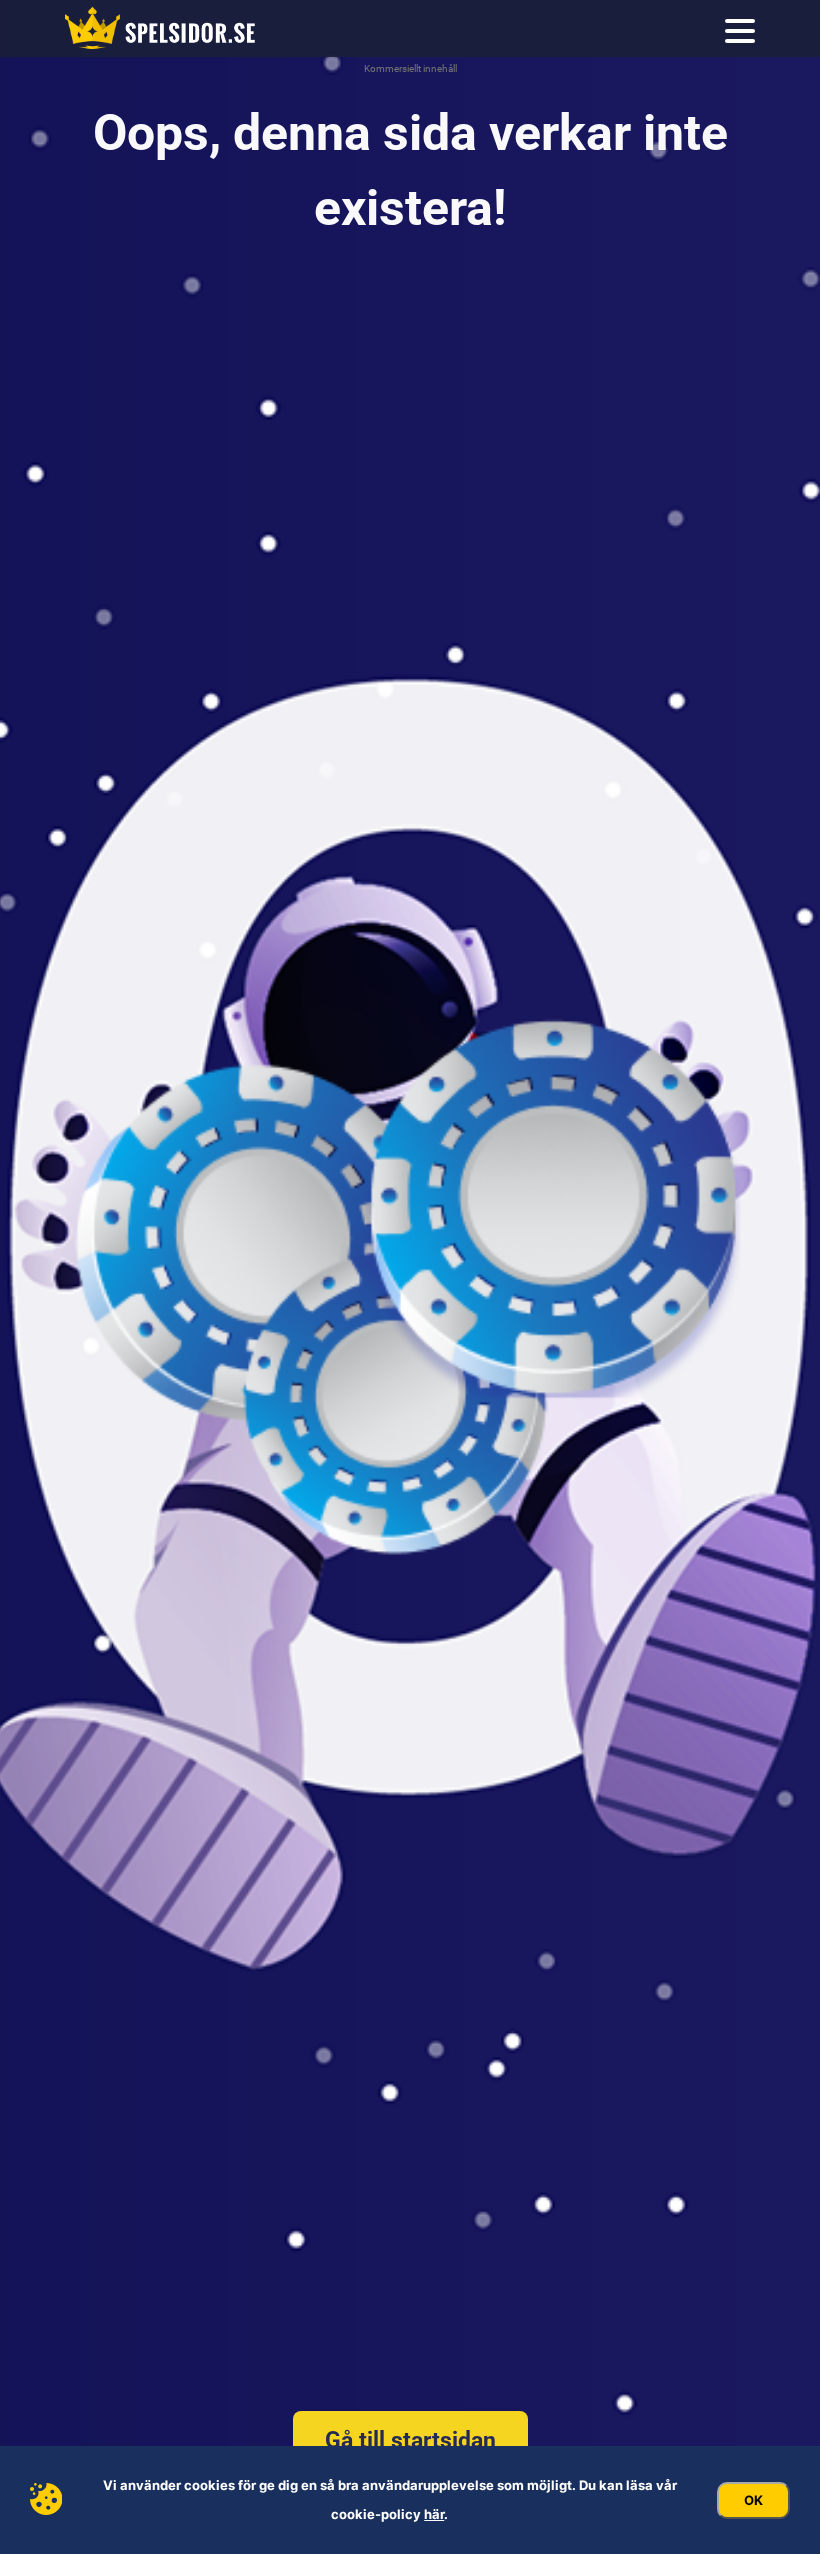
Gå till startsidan (410, 2440)
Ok (753, 2500)
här (434, 2514)
